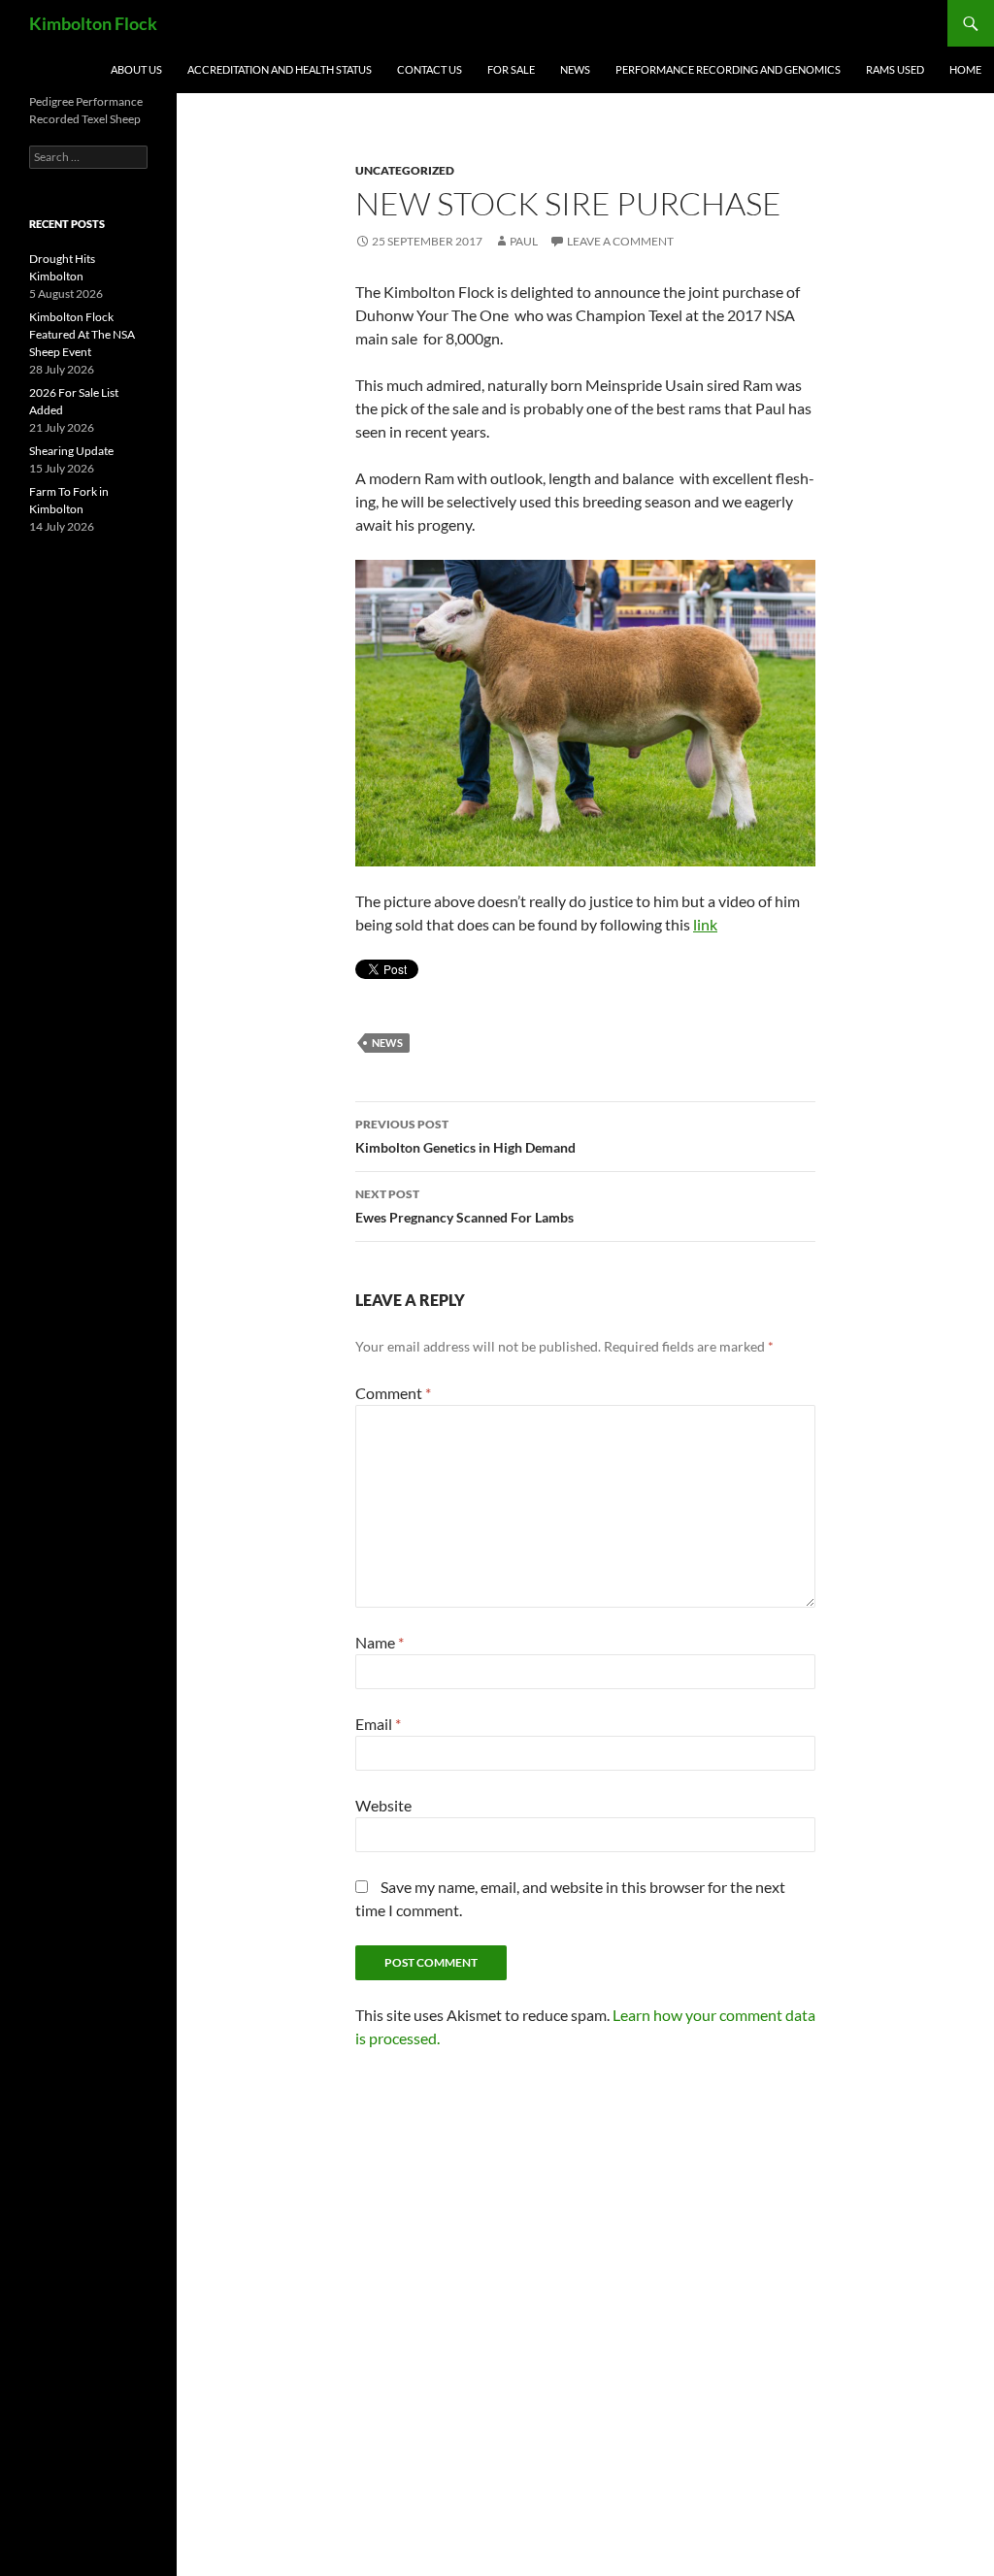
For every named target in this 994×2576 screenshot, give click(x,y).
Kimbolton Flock (93, 23)
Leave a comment (620, 241)
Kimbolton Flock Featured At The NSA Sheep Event (82, 334)
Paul (524, 241)
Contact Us (430, 69)
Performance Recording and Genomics (728, 69)
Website (383, 1805)
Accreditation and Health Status (280, 69)
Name (380, 1642)
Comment (393, 1393)
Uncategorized (405, 170)
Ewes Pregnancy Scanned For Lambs (464, 1206)
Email (378, 1724)
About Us (136, 69)
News (575, 69)
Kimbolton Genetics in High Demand (465, 1136)
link (705, 924)
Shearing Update (71, 451)
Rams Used (895, 69)
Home (965, 69)
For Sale (511, 69)
